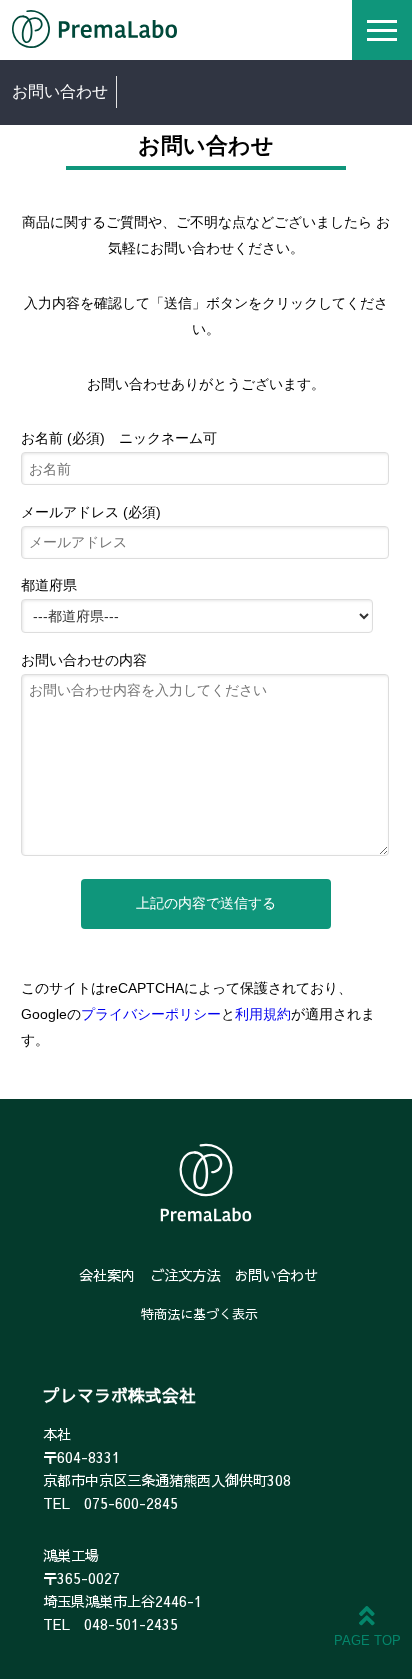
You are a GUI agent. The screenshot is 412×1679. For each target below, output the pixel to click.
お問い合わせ (276, 1275)
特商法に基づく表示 (199, 1314)
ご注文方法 (185, 1275)
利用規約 (263, 1014)
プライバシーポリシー (151, 1014)
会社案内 (107, 1275)
